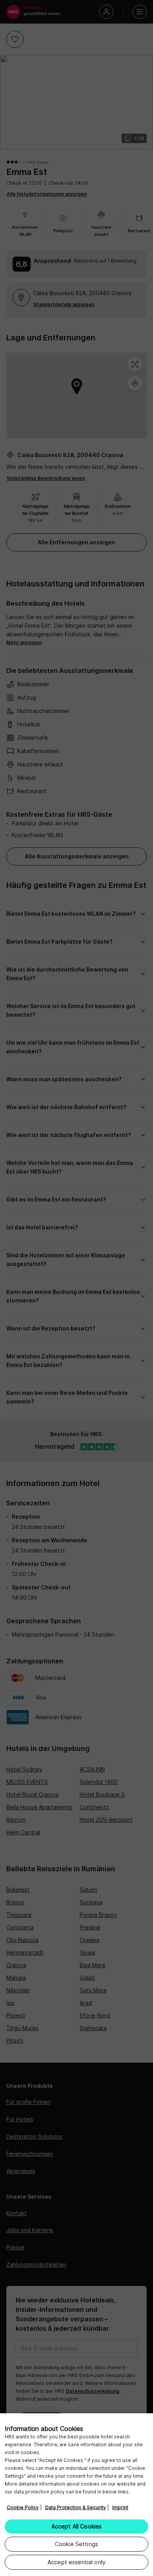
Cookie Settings (76, 2544)
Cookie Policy (23, 2507)
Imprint (120, 2507)
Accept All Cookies (77, 2526)
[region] (76, 2495)
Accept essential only (76, 2562)
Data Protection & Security (76, 2507)
